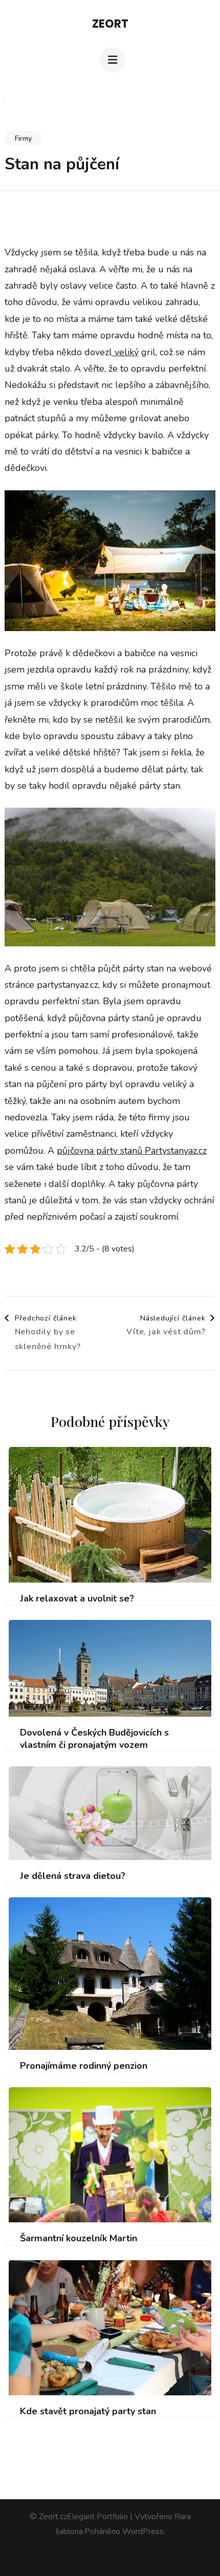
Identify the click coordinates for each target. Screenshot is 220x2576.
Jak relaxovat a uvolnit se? (77, 1599)
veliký (125, 352)
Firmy (23, 138)
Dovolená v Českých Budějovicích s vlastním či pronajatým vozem (94, 1739)
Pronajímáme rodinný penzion (84, 2066)
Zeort (110, 24)
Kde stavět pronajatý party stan (88, 2411)
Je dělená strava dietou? (73, 1876)
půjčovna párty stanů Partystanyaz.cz (132, 1151)
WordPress (143, 2531)
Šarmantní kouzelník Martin (79, 2238)
